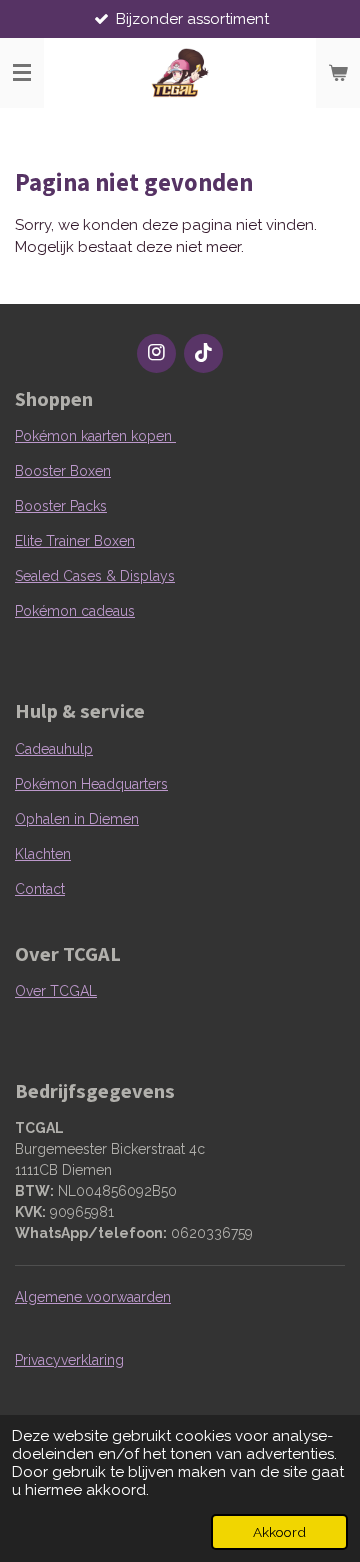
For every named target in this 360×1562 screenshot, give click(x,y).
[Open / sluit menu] (22, 73)
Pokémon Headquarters (91, 784)
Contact (40, 889)
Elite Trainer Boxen (75, 541)
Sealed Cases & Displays (95, 576)
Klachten (43, 854)
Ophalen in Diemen (77, 819)
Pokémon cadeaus (75, 611)
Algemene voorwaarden (93, 1297)
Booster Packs (61, 506)
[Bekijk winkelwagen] (338, 73)
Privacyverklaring (69, 1360)
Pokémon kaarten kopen (95, 436)
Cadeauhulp (54, 749)
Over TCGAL (56, 991)
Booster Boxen (63, 471)
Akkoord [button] (279, 1532)
